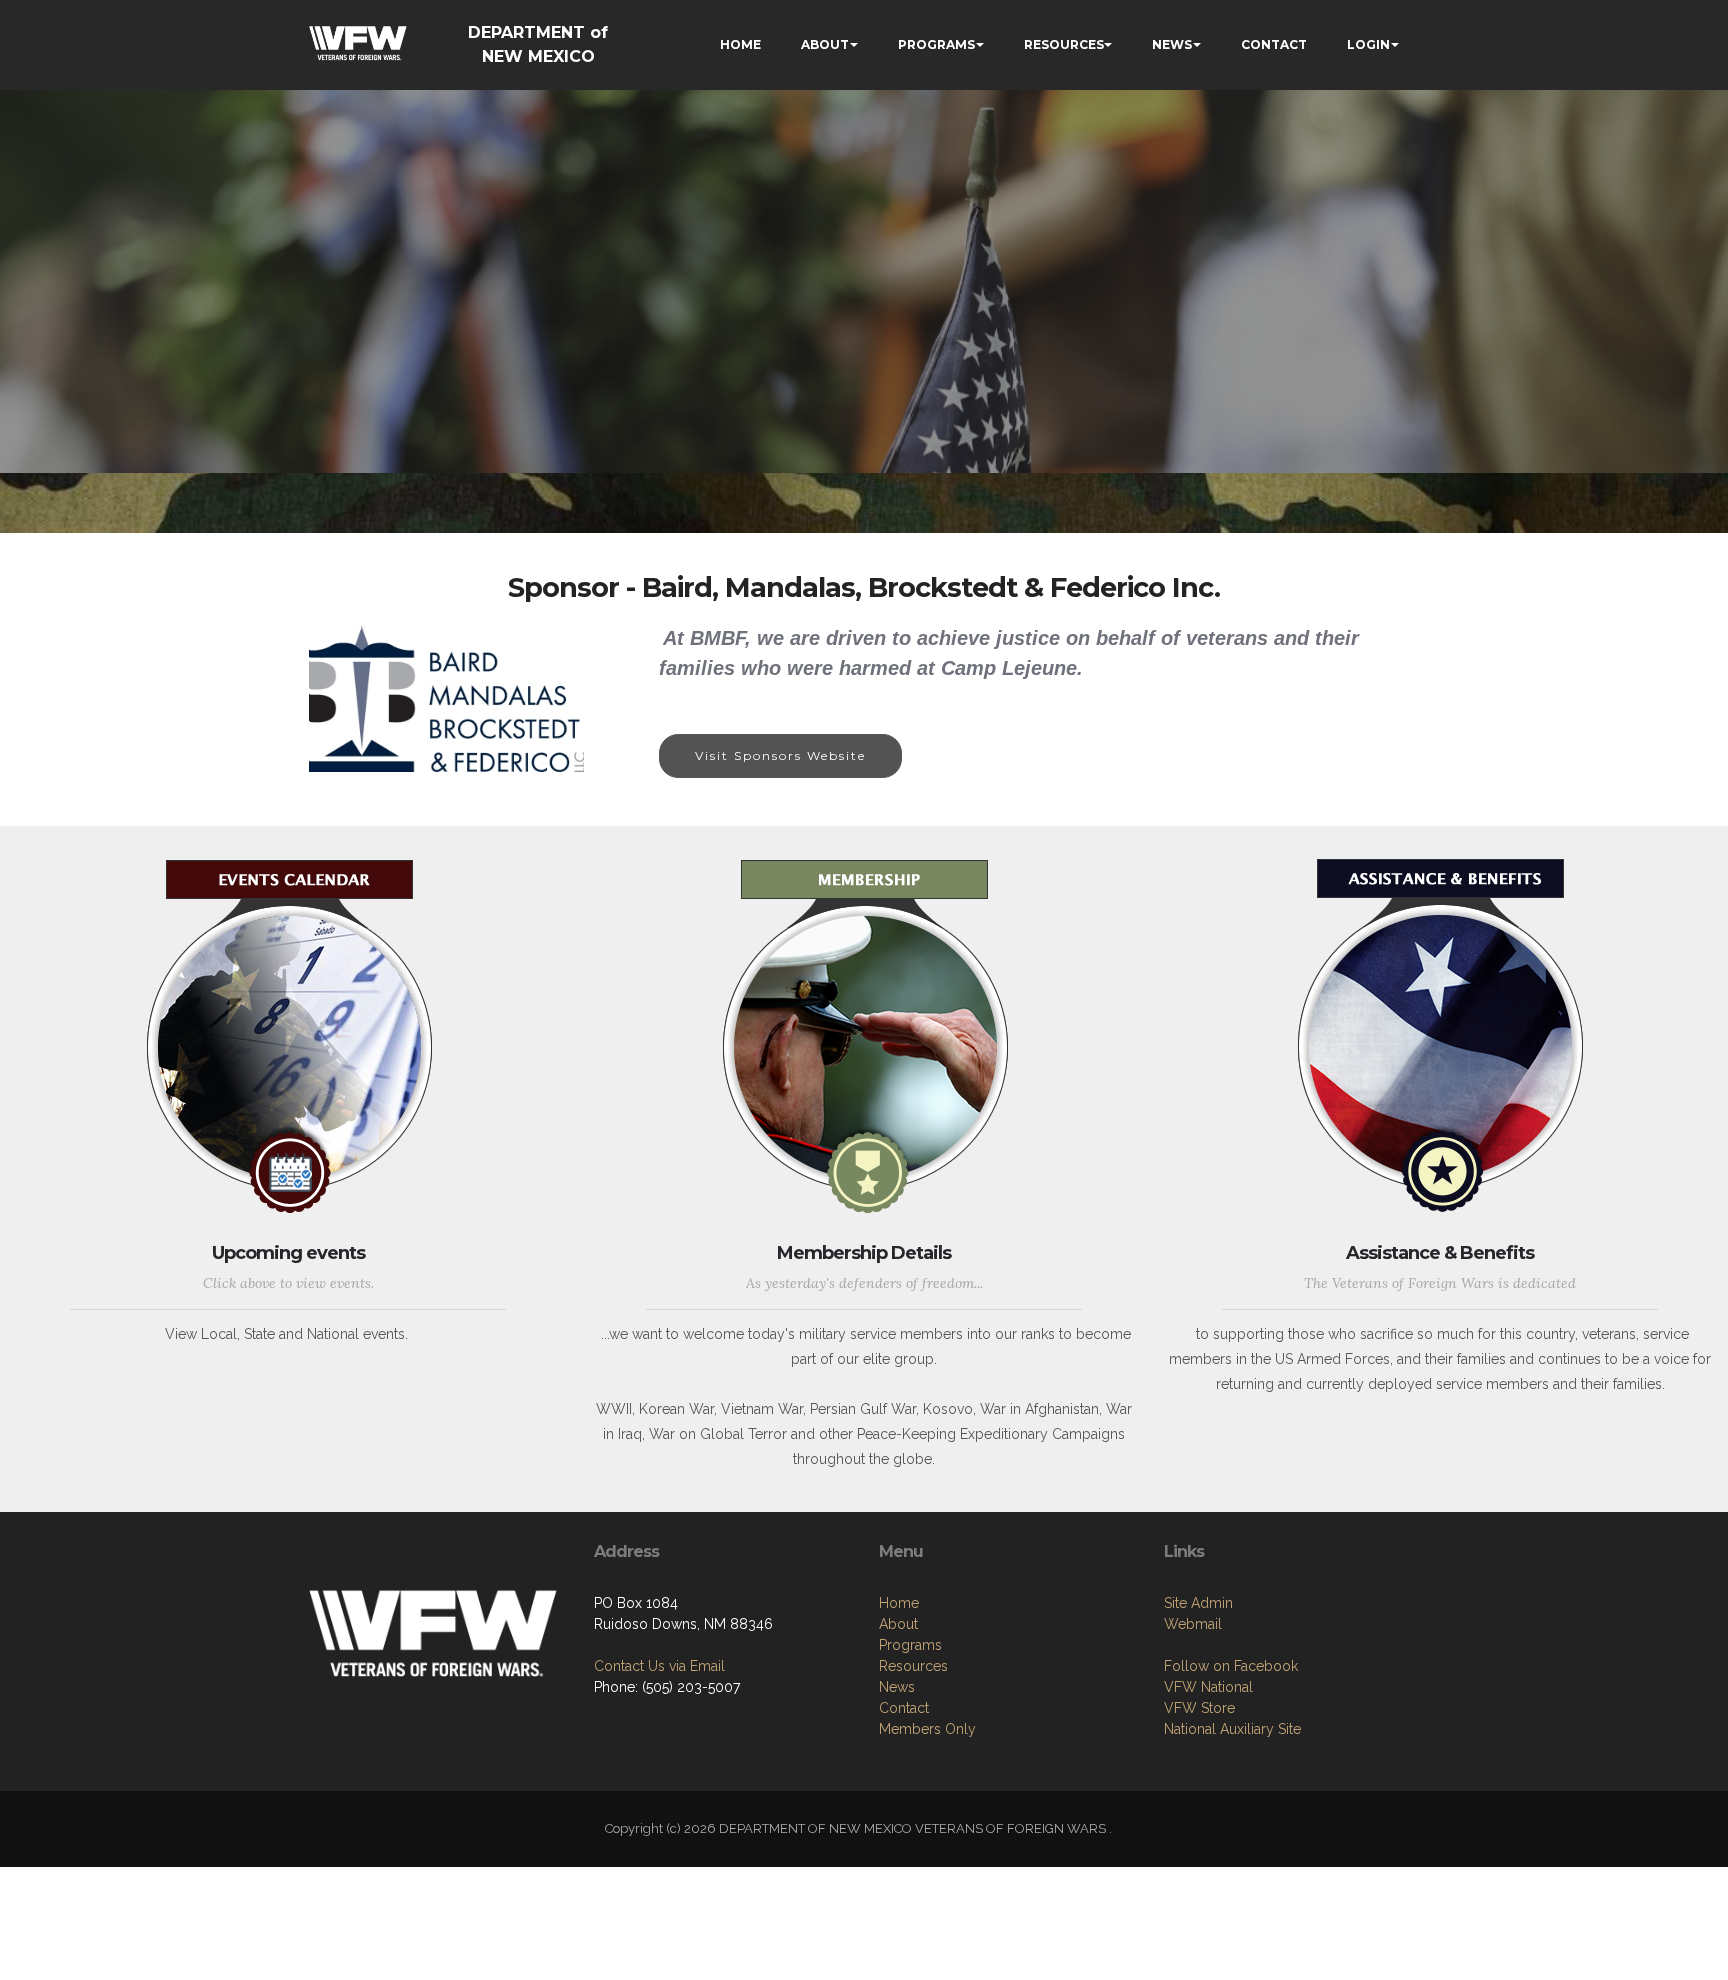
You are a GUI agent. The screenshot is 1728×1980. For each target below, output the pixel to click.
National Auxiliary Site (1232, 1729)
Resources (913, 1666)
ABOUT (825, 44)
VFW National (1208, 1687)
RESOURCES (1064, 44)
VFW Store (1199, 1708)
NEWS (1172, 44)
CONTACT (1274, 44)
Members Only (927, 1729)
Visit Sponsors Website (780, 755)
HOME (740, 44)
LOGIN (1368, 44)
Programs (910, 1645)
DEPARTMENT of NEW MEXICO (538, 44)
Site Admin (1198, 1603)
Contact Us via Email (659, 1666)
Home (899, 1603)
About (898, 1624)
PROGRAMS (936, 44)
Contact (904, 1708)
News (897, 1687)
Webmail (1193, 1624)
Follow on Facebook (1231, 1666)
